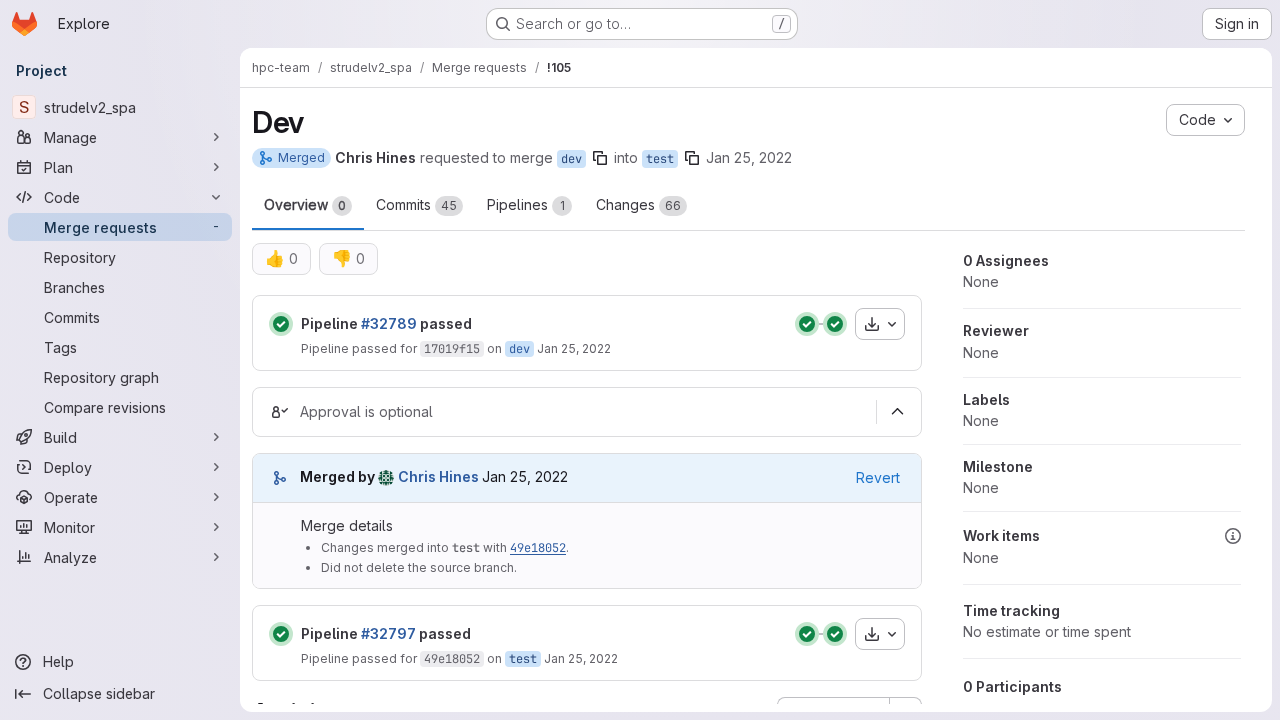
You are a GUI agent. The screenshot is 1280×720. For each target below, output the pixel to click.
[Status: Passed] (281, 324)
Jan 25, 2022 (749, 157)
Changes (638, 204)
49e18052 (538, 548)
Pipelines (526, 204)
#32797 (388, 633)
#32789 (389, 323)
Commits (416, 204)
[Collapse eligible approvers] (897, 412)
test (660, 159)
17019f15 (452, 349)
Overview (305, 204)
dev (571, 159)
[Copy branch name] (600, 158)
